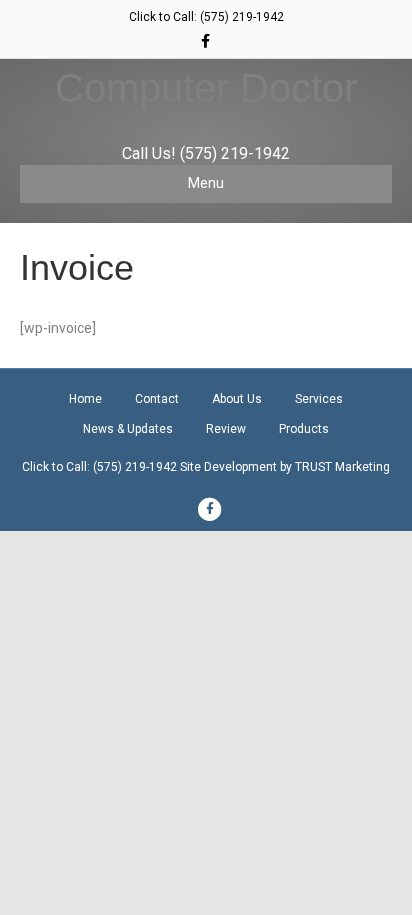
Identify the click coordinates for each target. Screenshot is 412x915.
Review (226, 429)
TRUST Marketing (342, 467)
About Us (237, 399)
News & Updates (128, 429)
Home (85, 399)
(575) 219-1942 (242, 17)
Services (319, 399)
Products (304, 429)
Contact (157, 399)
